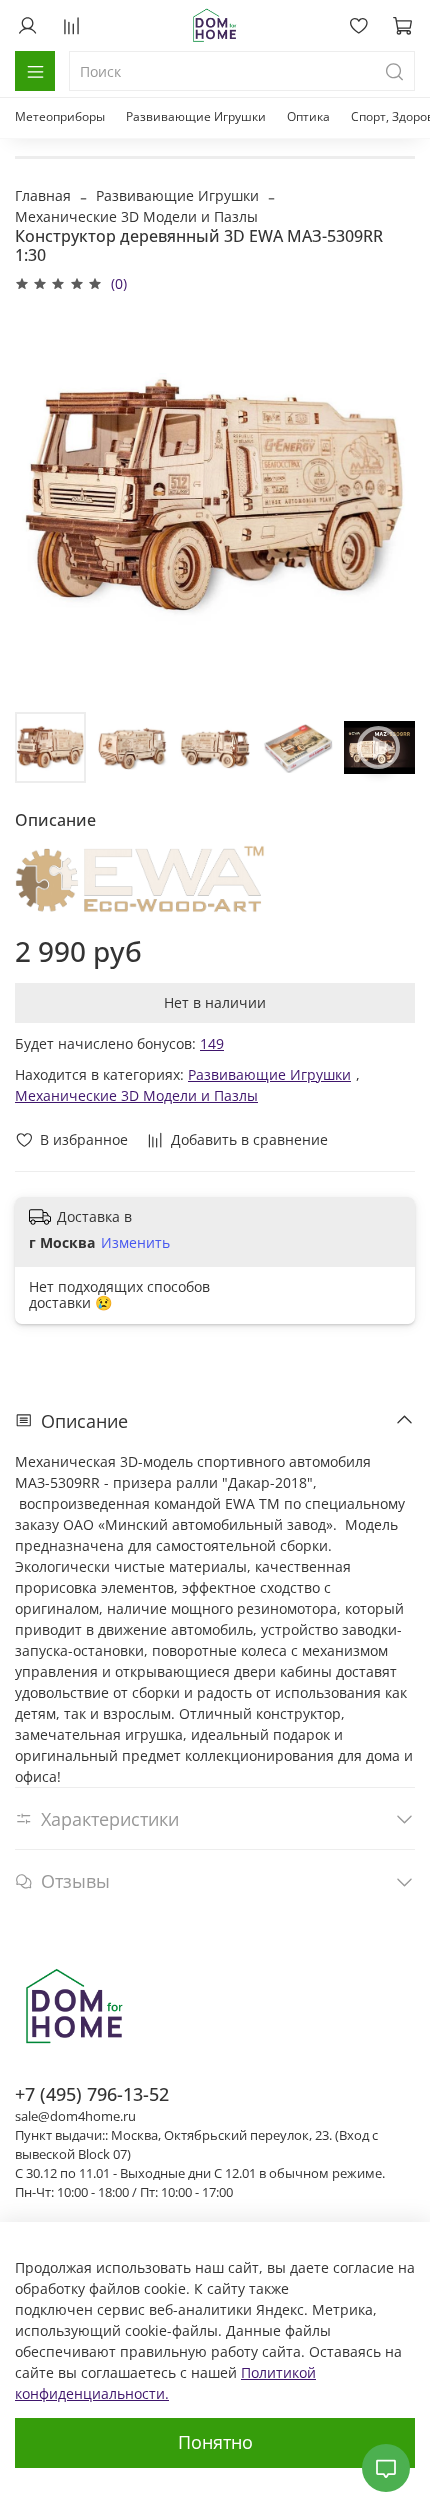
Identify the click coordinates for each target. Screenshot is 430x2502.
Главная (43, 195)
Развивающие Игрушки (196, 116)
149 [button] (212, 1043)
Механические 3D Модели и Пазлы (136, 216)
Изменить (135, 1243)
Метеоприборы (60, 116)
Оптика (308, 116)
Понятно (215, 2442)
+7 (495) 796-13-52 (92, 2094)
